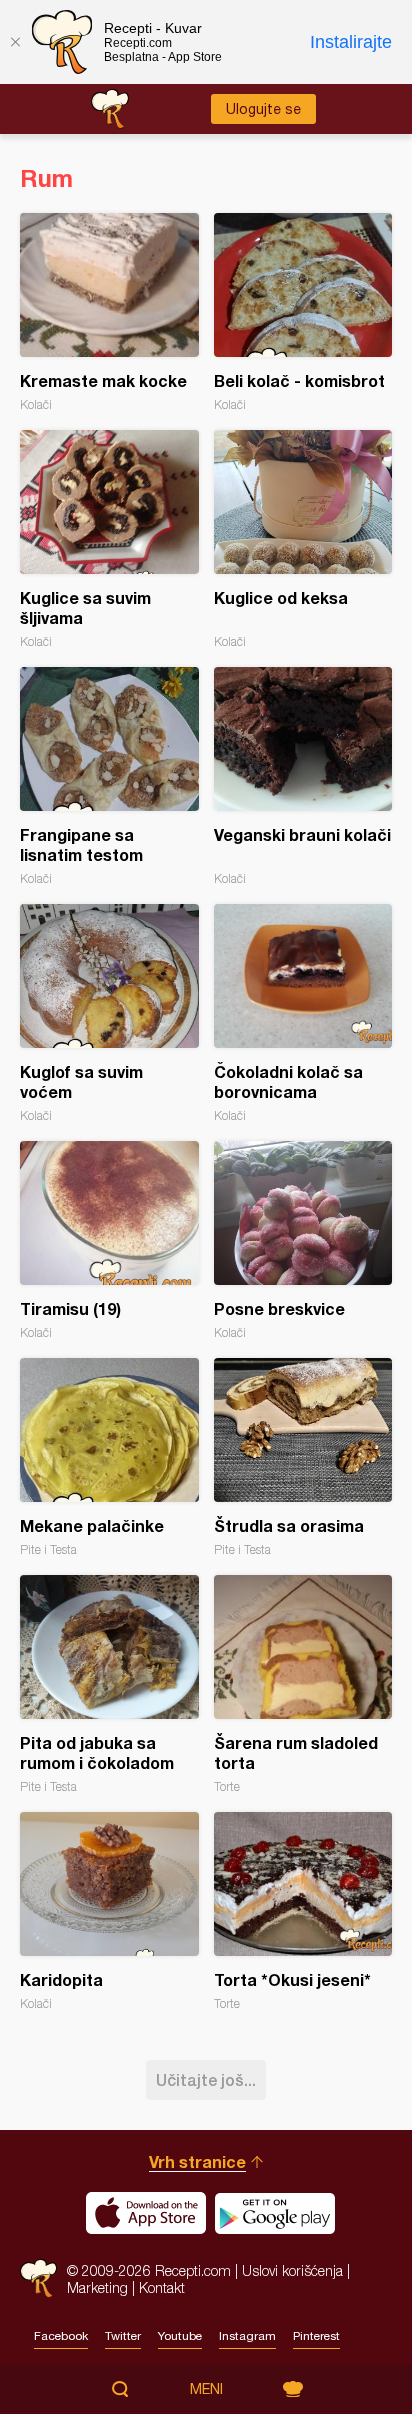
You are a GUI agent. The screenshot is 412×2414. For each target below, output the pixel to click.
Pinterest (316, 2336)
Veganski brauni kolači (303, 776)
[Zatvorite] (15, 42)
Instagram (247, 2336)
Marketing (97, 2287)
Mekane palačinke (109, 1457)
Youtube (180, 2336)
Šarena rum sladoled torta (303, 1684)
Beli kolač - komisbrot (303, 312)
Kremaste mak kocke (109, 312)
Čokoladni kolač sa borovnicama (303, 1013)
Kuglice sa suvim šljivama (109, 539)
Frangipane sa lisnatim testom (109, 776)
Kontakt (162, 2287)
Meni (206, 2389)
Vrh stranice (197, 2161)
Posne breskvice (303, 1240)
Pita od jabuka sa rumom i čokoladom (109, 1684)
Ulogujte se (263, 109)
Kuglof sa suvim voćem (109, 1013)
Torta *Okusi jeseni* (303, 1911)
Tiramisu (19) (109, 1240)
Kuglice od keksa (303, 539)
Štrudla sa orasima (303, 1457)
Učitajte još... (206, 2079)
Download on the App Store (146, 2213)
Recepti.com (38, 2278)
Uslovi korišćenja (292, 2270)
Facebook (61, 2336)
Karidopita (109, 1911)
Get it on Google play (275, 2213)
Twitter (123, 2336)
